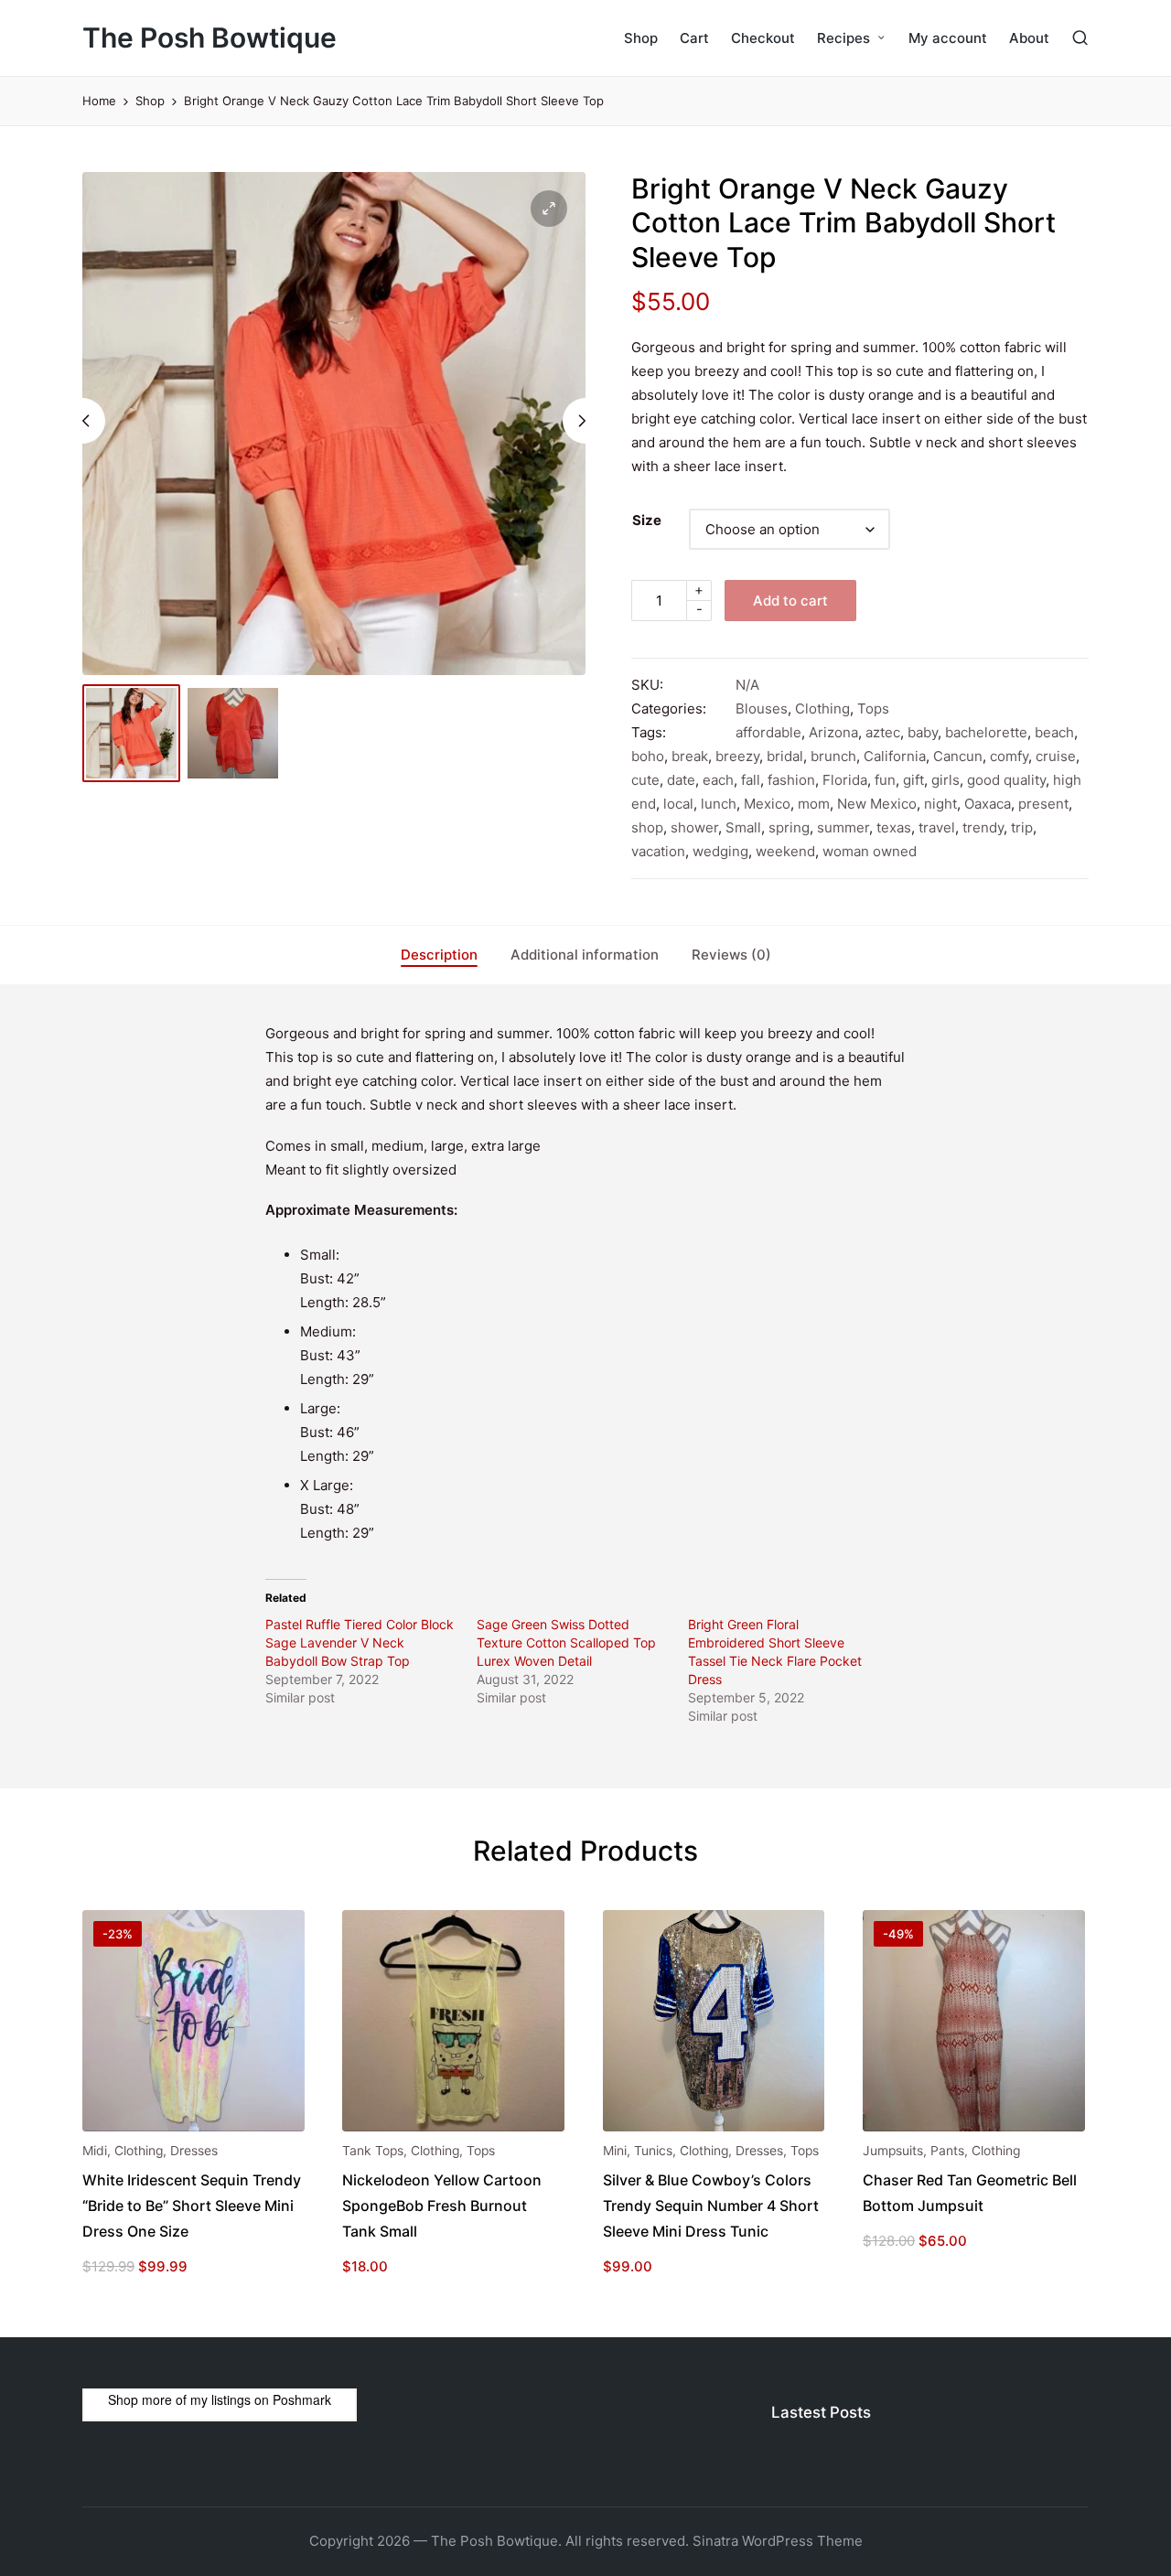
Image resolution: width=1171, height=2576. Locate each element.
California (895, 756)
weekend (785, 851)
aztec (883, 732)
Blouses (762, 708)
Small (743, 827)
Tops (873, 708)
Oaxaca (988, 804)
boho (648, 756)
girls (945, 780)
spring (789, 827)
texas (894, 827)
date (681, 780)
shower (694, 827)
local (678, 804)
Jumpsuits (893, 2151)
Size (647, 520)
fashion (791, 780)
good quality (1006, 780)
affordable (768, 732)
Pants (947, 2151)
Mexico (767, 804)
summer (843, 827)
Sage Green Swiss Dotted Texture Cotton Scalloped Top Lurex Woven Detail (566, 1642)
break (690, 756)
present (1043, 804)
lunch (719, 804)
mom (814, 804)
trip (1022, 827)
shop (647, 827)
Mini (615, 2151)
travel (937, 827)
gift (913, 780)
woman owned (870, 851)
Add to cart (790, 601)
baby (923, 732)
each (718, 780)
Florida (845, 780)
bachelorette (986, 732)
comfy (1009, 756)
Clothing (822, 708)
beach (1054, 732)
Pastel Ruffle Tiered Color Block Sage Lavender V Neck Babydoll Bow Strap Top (360, 1642)
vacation (658, 851)
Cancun (958, 756)
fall (751, 780)
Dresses (194, 2151)
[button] (549, 209)
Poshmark (302, 2399)
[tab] (439, 955)
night (940, 804)
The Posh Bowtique (209, 38)
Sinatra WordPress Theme (778, 2541)
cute (645, 780)
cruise (1056, 756)
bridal (785, 756)
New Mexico (877, 804)
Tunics (653, 2151)
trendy (983, 827)
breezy (737, 756)
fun (885, 780)
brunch (833, 756)
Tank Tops (373, 2151)
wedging (720, 851)
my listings (220, 2399)
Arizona (833, 732)
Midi (95, 2151)
